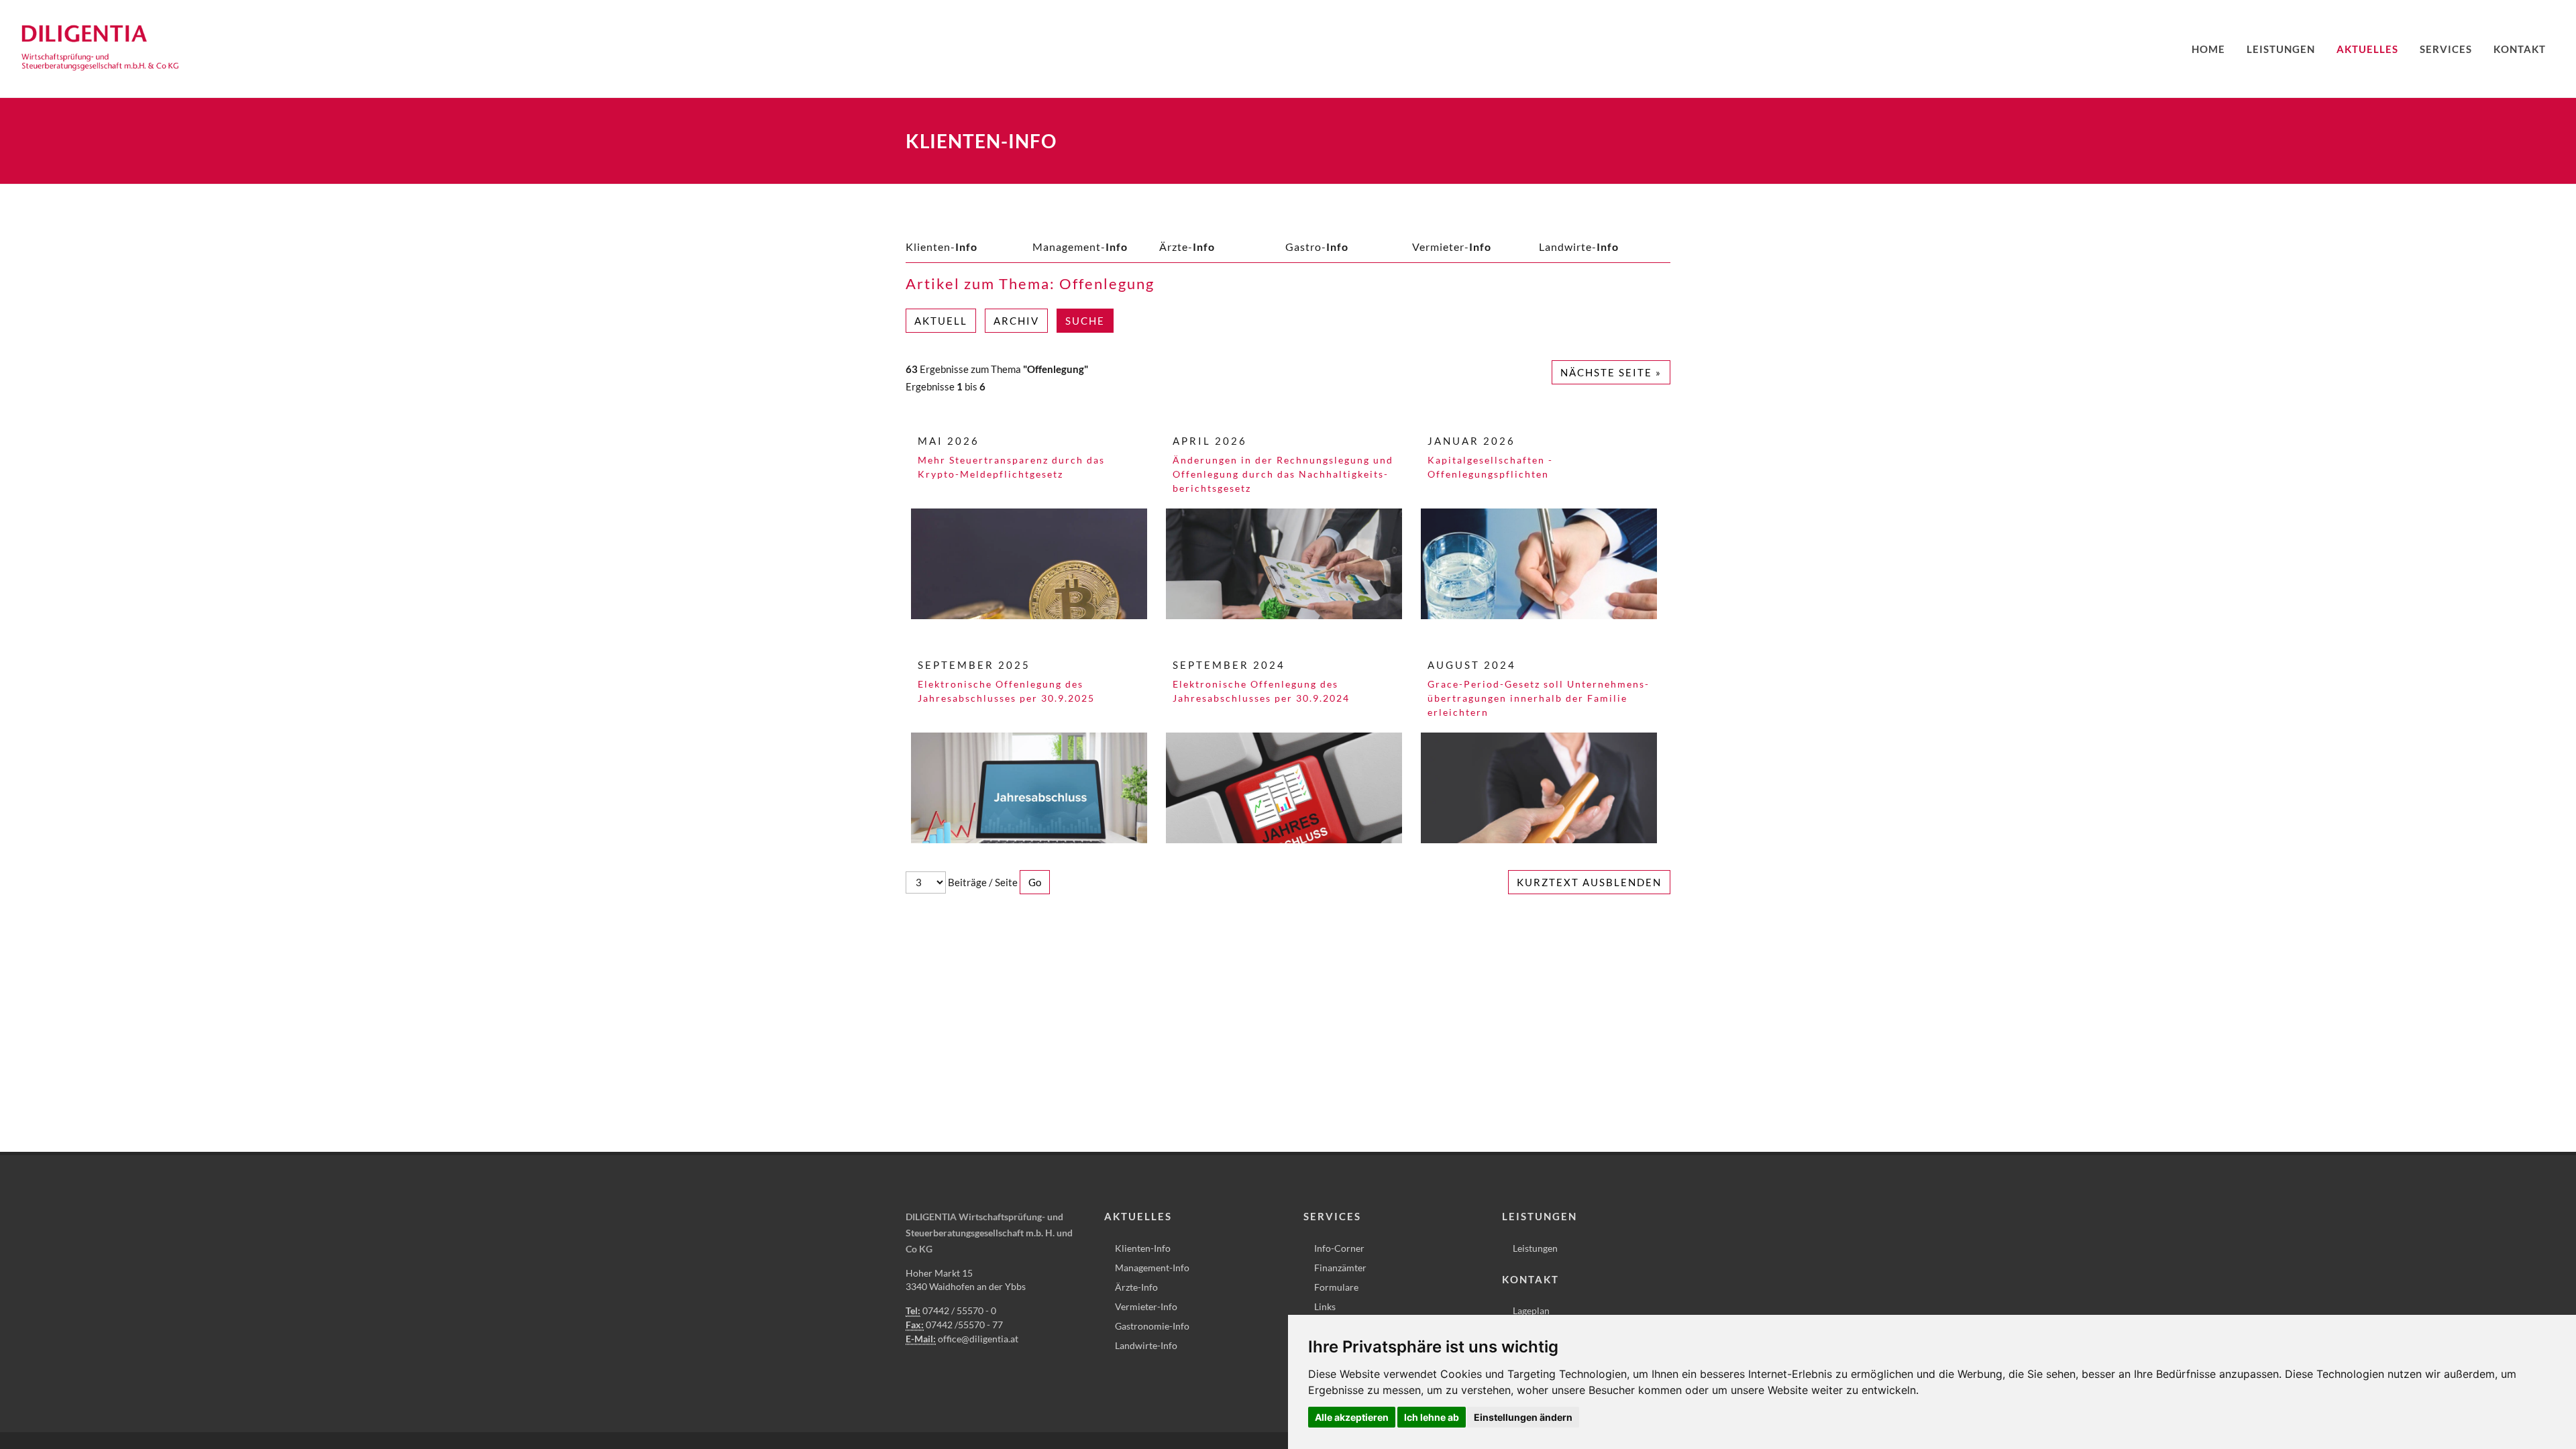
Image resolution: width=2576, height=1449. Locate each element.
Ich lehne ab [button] (1432, 1417)
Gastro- (1317, 247)
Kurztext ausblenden (1589, 882)
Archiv (1016, 321)
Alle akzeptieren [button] (1352, 1417)
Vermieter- (1452, 247)
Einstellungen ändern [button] (1523, 1417)
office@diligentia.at (978, 1339)
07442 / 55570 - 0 (959, 1310)
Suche (1085, 321)
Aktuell (941, 321)
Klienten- (942, 247)
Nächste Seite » (1611, 372)
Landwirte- (1579, 247)
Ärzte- (1187, 247)
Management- (1080, 247)
